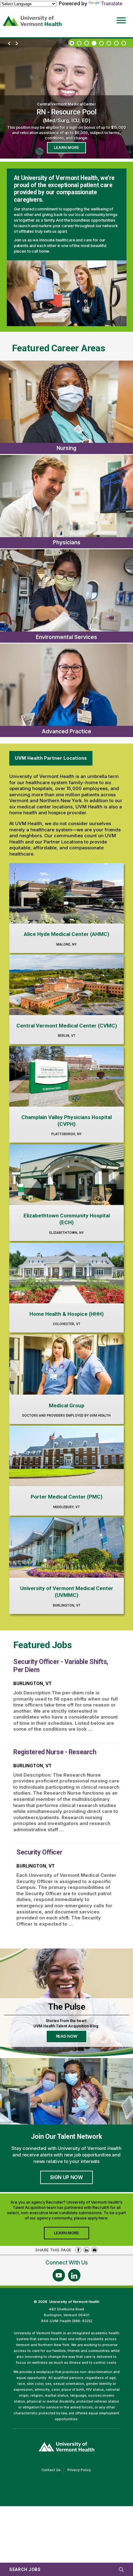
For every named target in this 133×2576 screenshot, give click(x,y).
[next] (17, 44)
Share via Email (94, 2250)
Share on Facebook (78, 2250)
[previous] (9, 44)
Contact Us (53, 2470)
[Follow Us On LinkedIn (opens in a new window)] (74, 2275)
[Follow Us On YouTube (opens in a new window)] (59, 2275)
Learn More (66, 148)
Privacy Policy (81, 2470)
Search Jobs (25, 2569)
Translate (112, 3)
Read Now (72, 2038)
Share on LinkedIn (86, 2250)
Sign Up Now (66, 2177)
